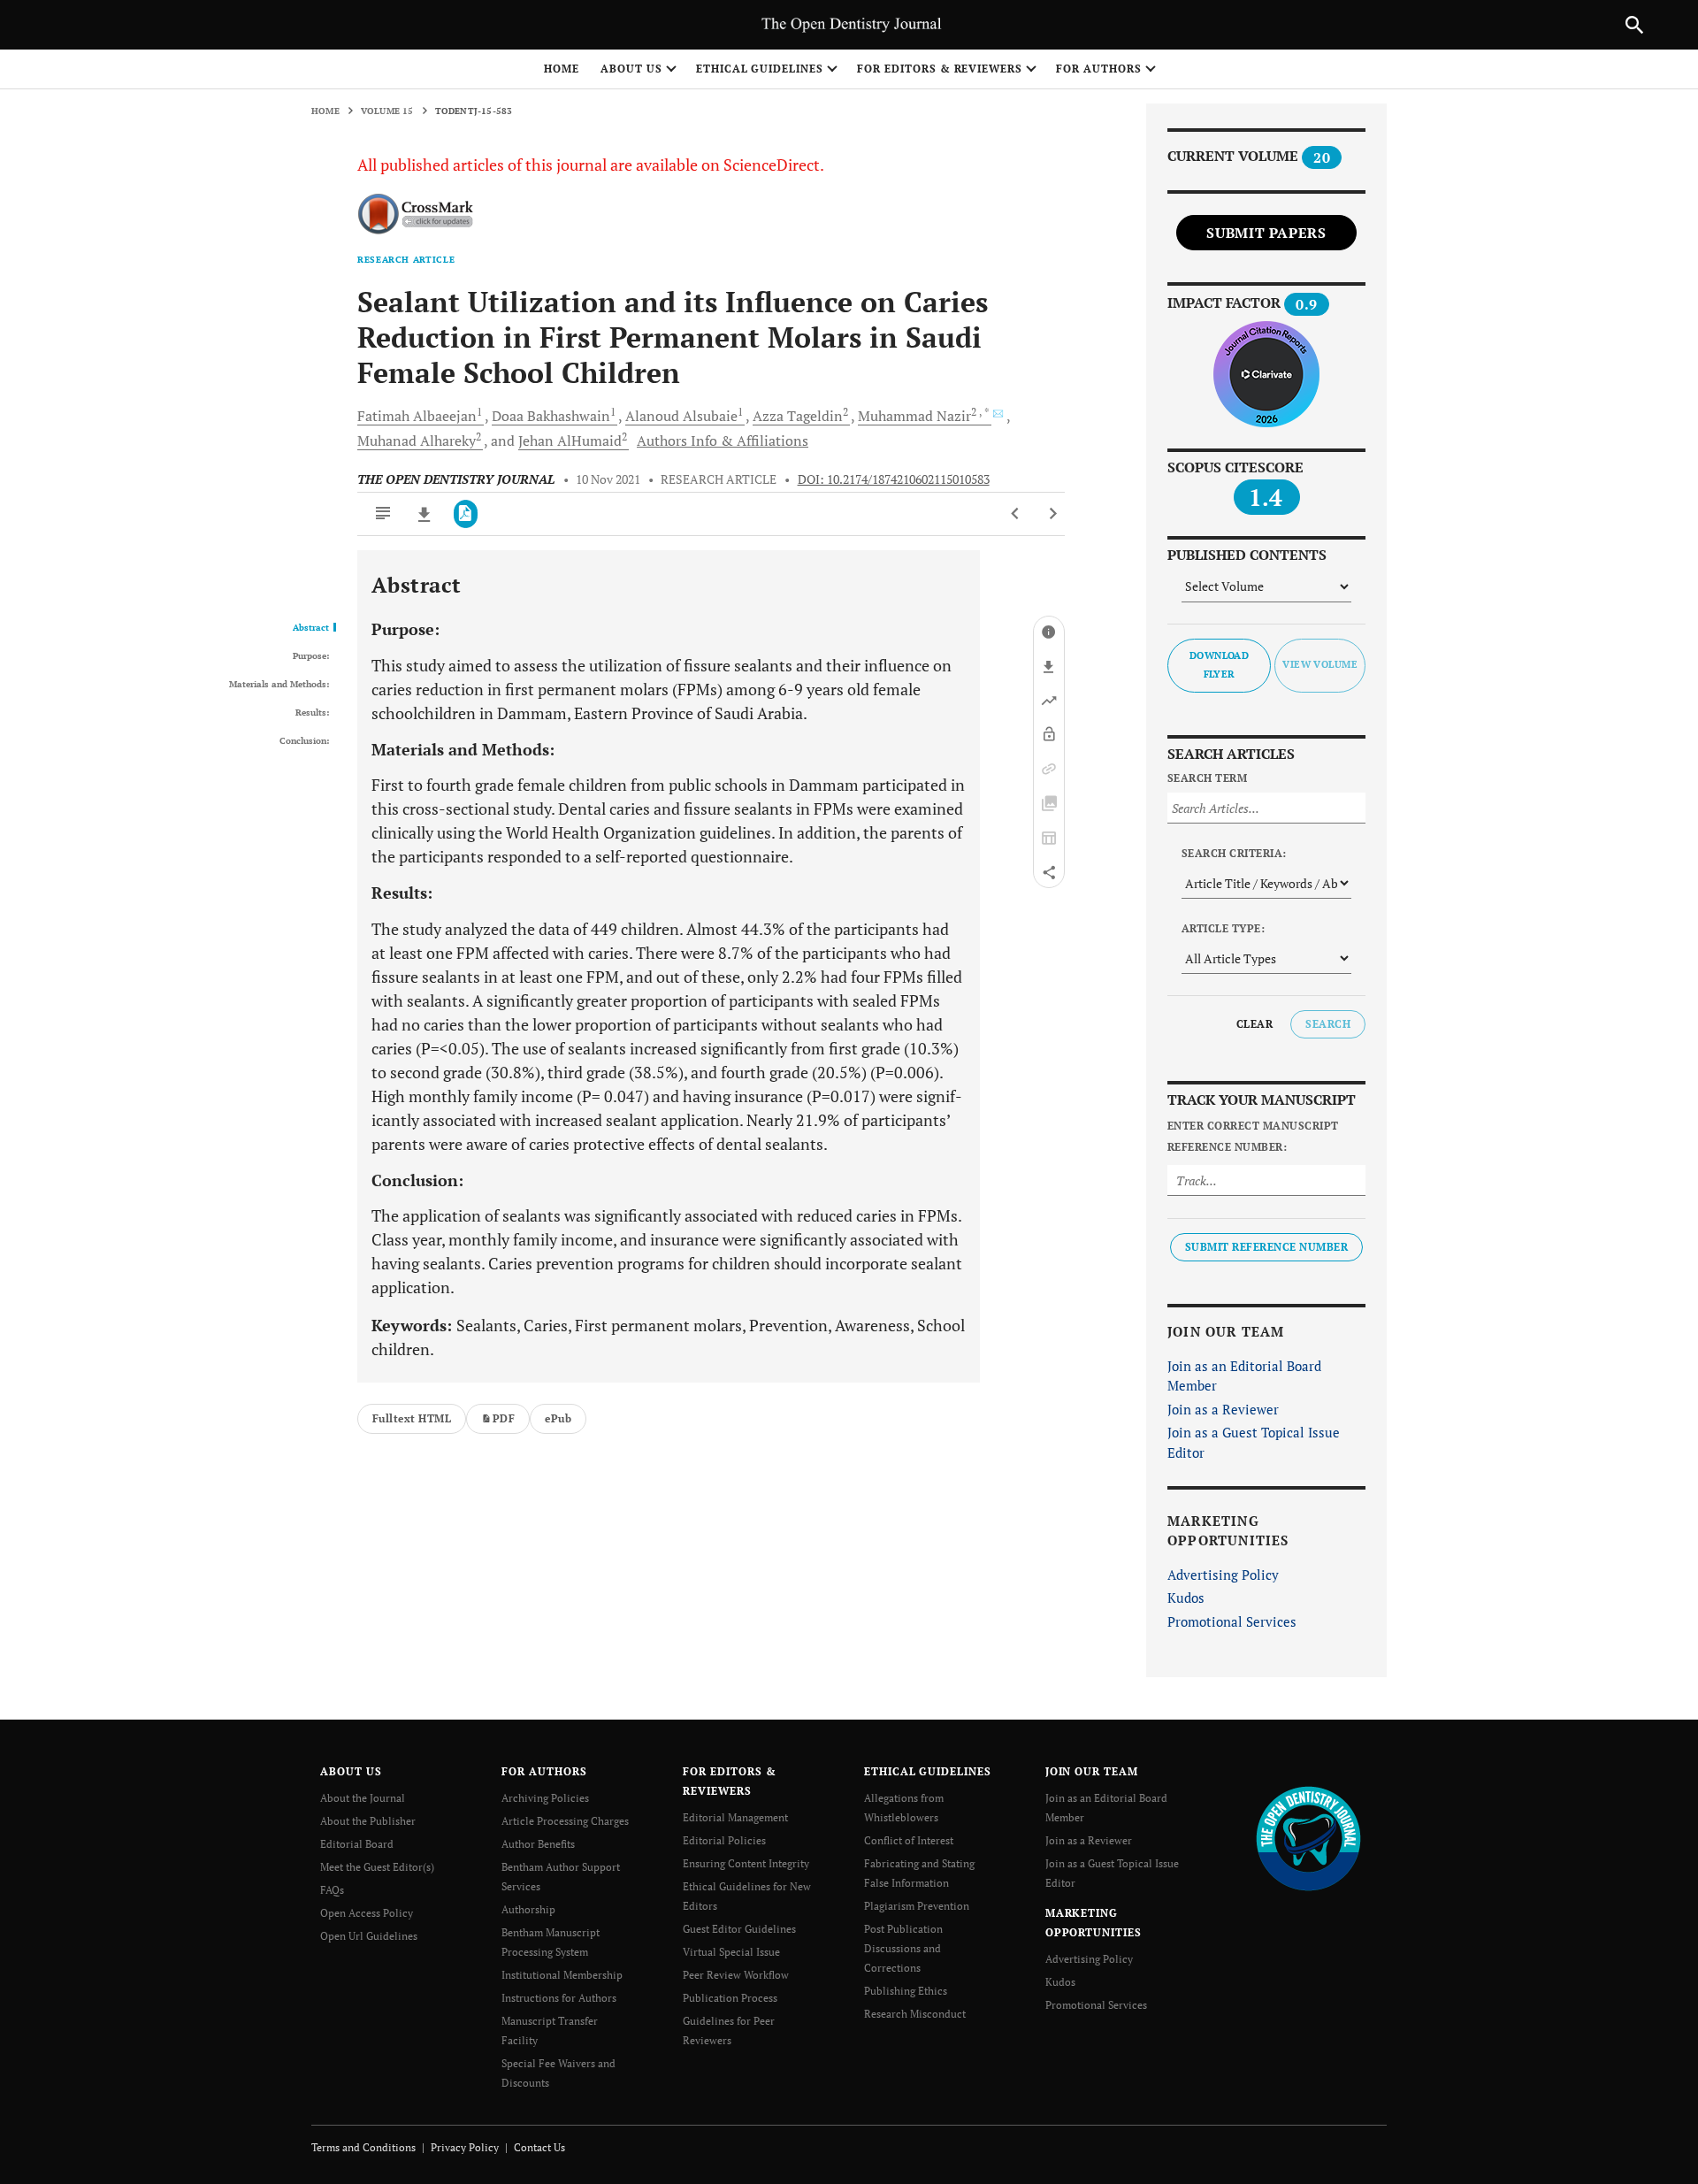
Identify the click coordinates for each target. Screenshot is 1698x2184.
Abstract (311, 628)
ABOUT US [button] (631, 69)
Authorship (528, 1909)
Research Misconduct (915, 2014)
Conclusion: (304, 741)
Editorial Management (735, 1817)
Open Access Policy (367, 1913)
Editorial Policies (724, 1840)
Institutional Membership (562, 1975)
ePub (558, 1418)
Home (562, 69)
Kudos (1186, 1598)
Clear (1254, 1024)
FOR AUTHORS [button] (1099, 69)
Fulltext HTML (412, 1418)
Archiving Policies (545, 1798)
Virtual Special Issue (731, 1952)
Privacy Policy (465, 2147)
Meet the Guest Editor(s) (377, 1867)
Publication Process (730, 1998)
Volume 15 (387, 111)
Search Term (1207, 778)
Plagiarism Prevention (917, 1906)
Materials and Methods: (279, 685)
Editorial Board (357, 1844)
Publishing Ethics (906, 1991)
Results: (312, 713)
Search (1328, 1024)
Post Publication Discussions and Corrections (903, 1948)
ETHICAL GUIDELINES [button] (760, 69)
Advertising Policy (1223, 1575)
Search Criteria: (1234, 853)
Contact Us (539, 2147)
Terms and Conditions (363, 2147)
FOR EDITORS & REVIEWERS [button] (940, 69)
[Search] (1634, 25)
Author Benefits (538, 1844)
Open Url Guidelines (369, 1936)
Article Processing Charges (565, 1821)
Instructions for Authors (559, 1998)
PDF (504, 1418)
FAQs (332, 1890)
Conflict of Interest (909, 1840)
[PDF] (466, 514)
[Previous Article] (1016, 514)
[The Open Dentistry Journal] (1308, 1838)
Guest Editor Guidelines (739, 1929)
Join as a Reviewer (1223, 1409)
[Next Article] (1053, 514)
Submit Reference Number (1266, 1247)
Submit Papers (1266, 233)
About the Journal (363, 1798)
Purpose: (311, 656)
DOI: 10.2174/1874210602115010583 (894, 479)
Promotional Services (1232, 1621)
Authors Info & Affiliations (723, 441)
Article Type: (1223, 928)
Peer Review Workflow (736, 1975)
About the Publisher (368, 1821)
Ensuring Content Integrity (746, 1863)
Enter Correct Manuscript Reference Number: (1253, 1136)
